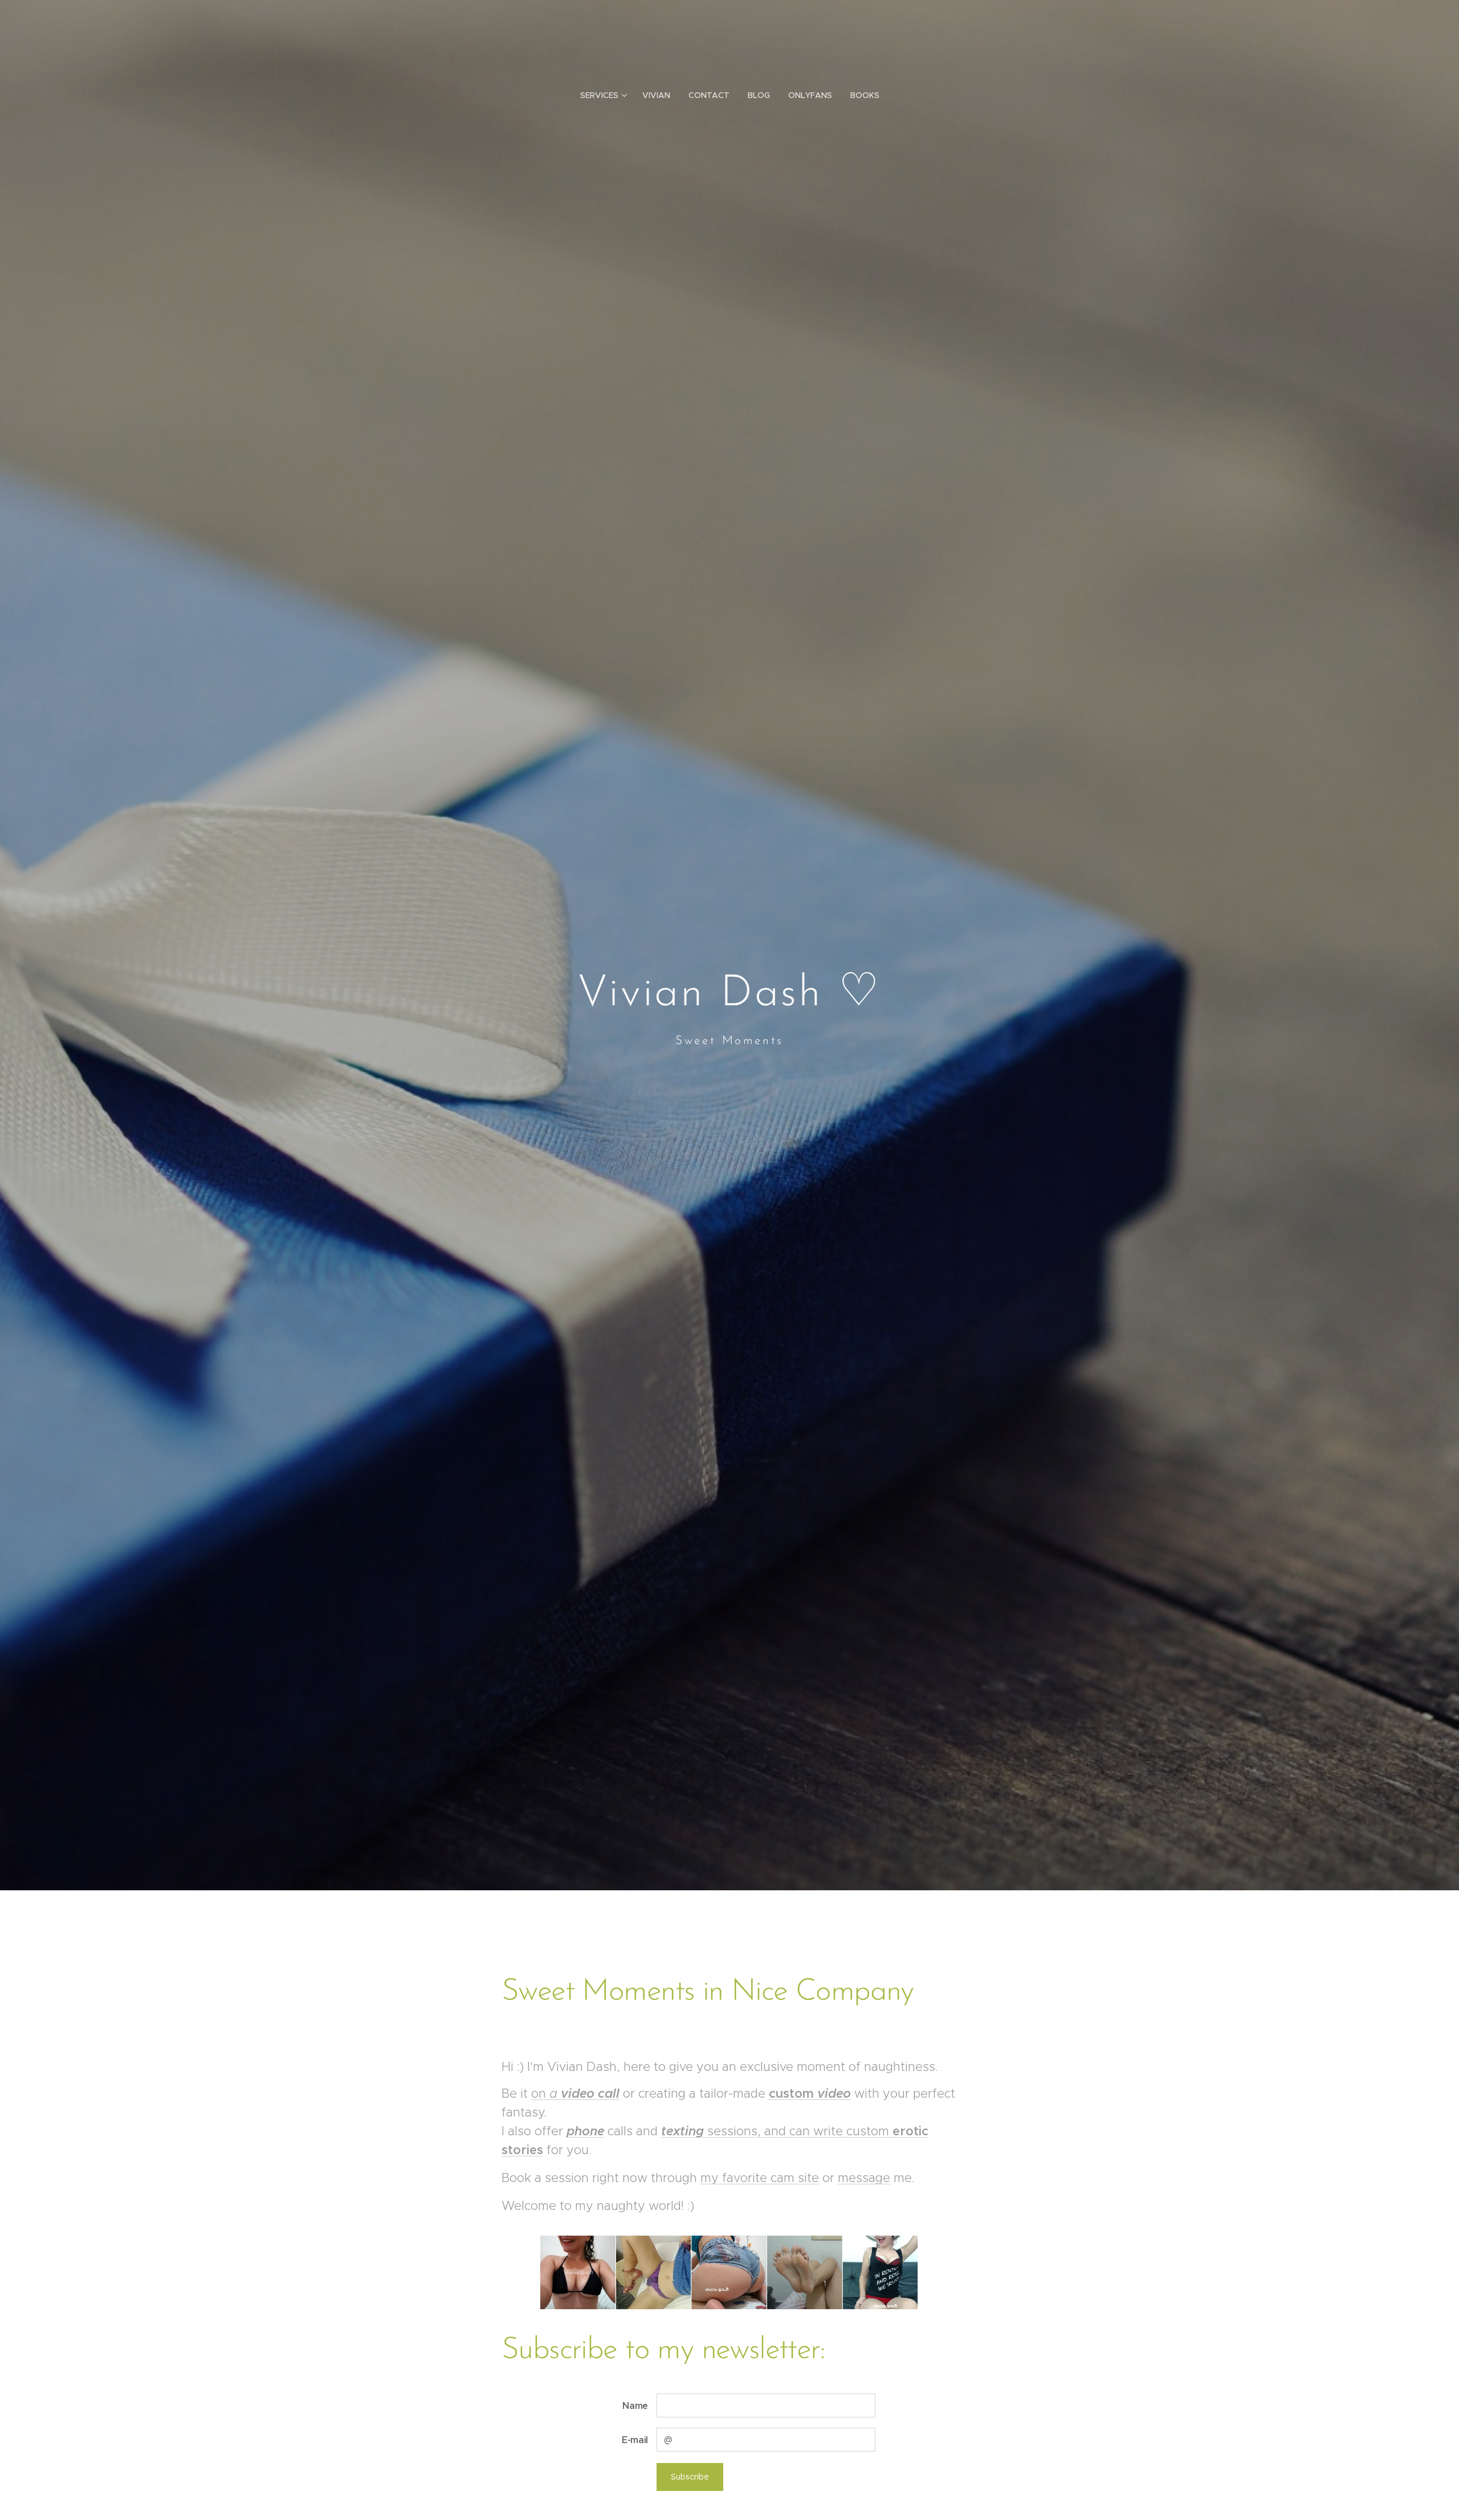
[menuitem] (607, 95)
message (864, 2178)
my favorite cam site (760, 2178)
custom (810, 2093)
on (540, 2093)
